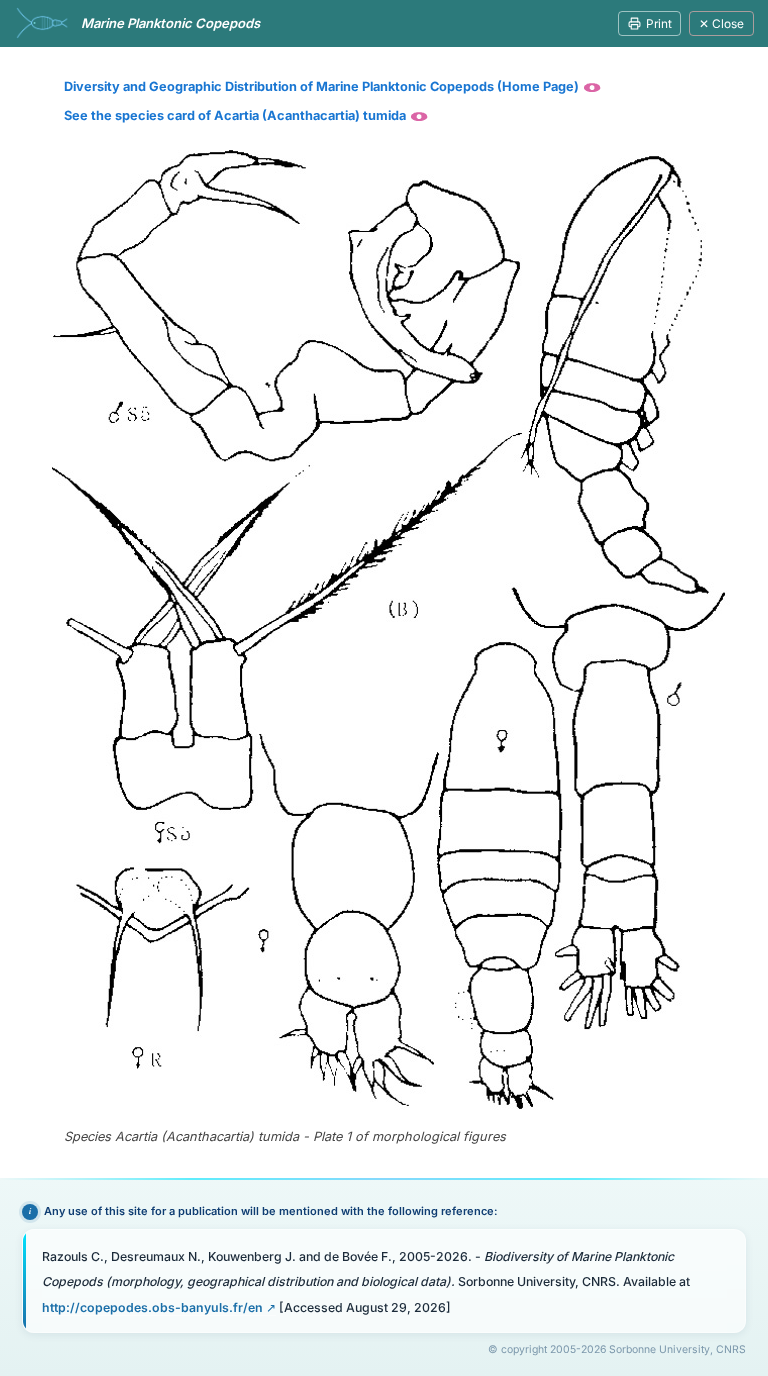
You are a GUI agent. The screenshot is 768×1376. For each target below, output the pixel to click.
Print (659, 23)
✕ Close (721, 23)
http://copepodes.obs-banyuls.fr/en (152, 1307)
